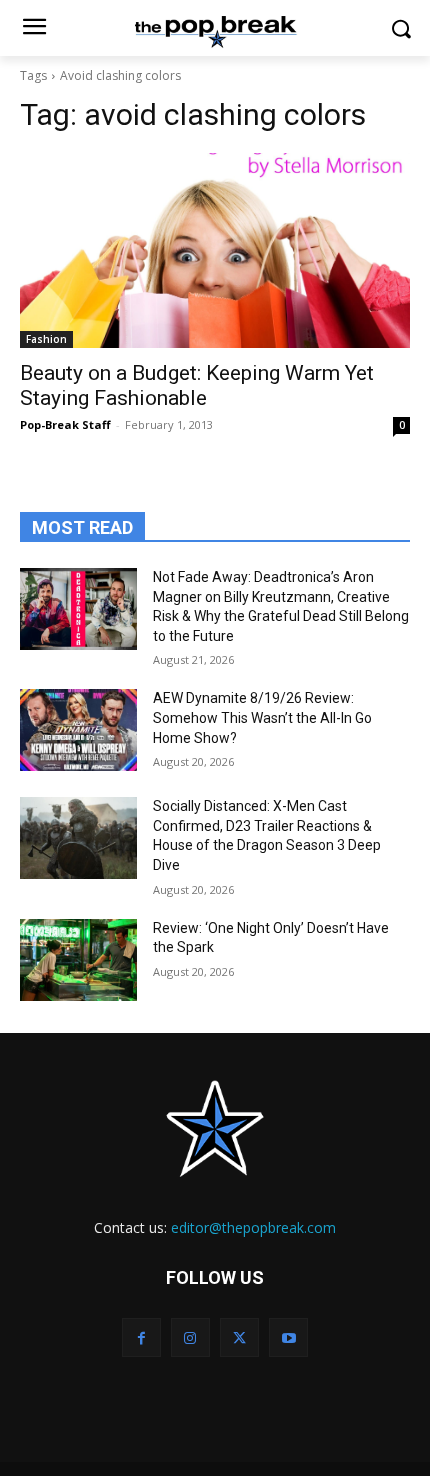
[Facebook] (141, 1337)
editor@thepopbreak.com (253, 1227)
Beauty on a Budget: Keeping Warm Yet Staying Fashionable (197, 385)
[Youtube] (288, 1337)
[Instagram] (190, 1337)
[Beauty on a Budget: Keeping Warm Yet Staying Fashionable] (215, 250)
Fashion (46, 339)
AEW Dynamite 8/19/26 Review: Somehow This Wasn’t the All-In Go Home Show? (262, 717)
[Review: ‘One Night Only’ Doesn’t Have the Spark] (78, 960)
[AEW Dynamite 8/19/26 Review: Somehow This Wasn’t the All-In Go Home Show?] (78, 730)
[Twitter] (239, 1337)
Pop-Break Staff (65, 424)
